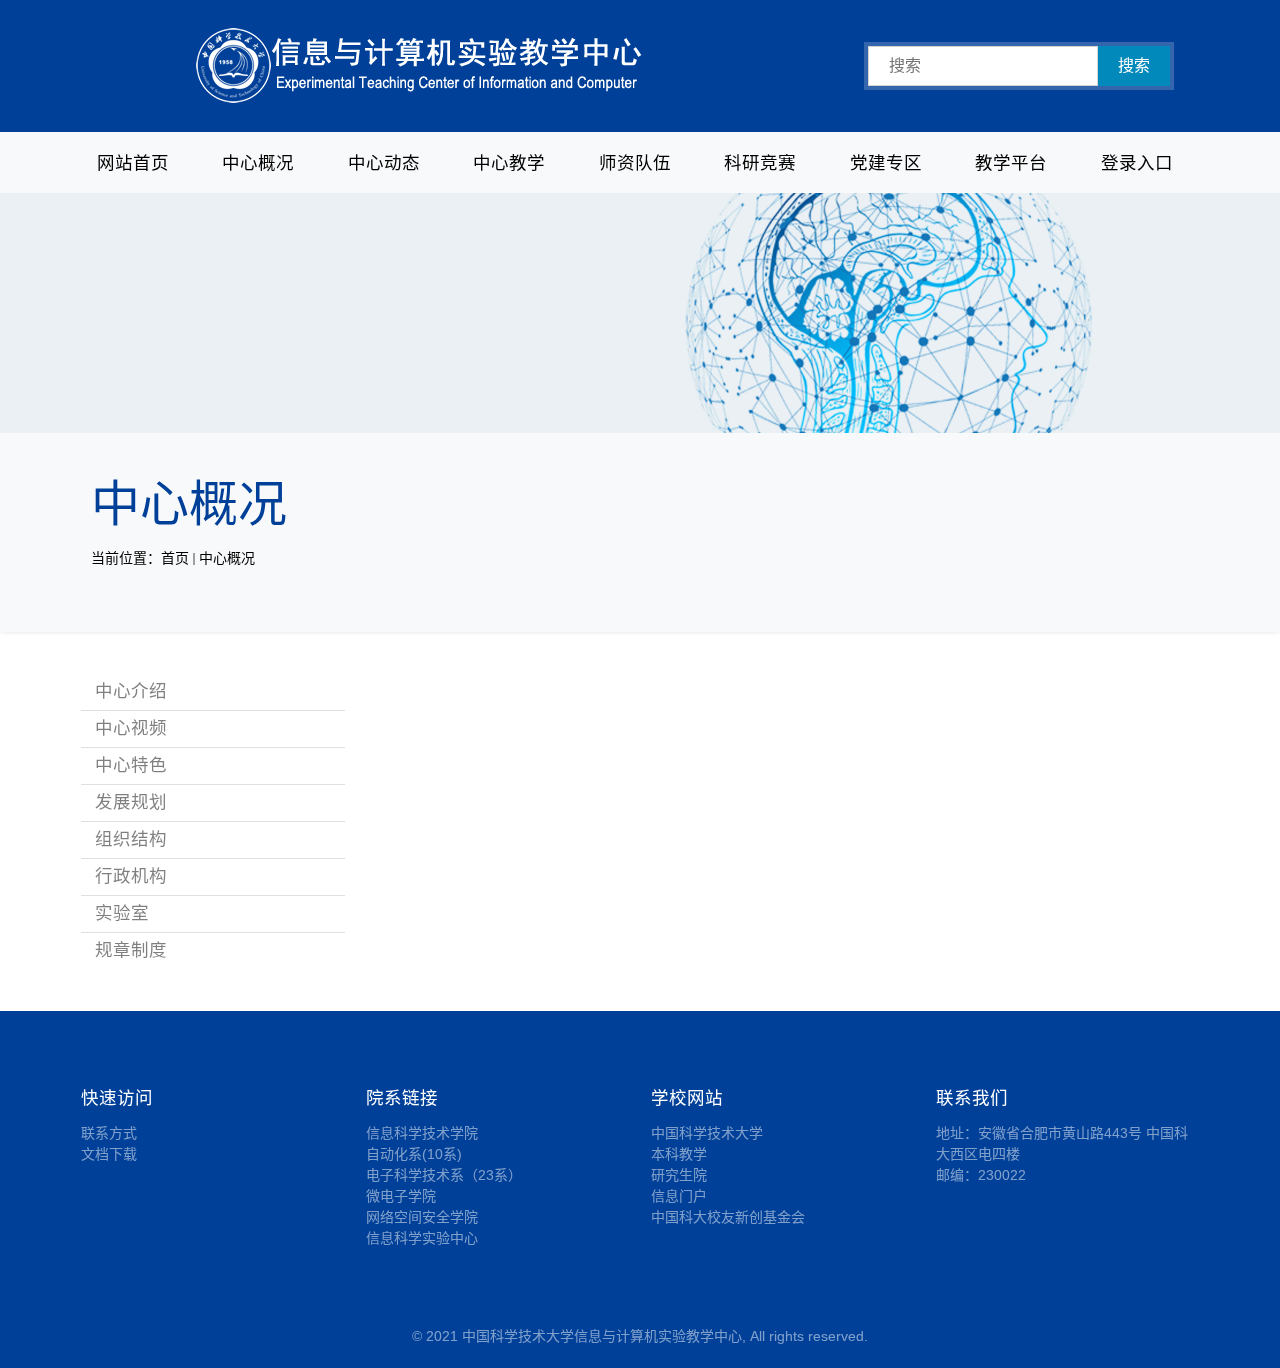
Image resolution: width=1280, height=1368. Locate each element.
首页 (175, 558)
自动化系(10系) (414, 1154)
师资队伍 (635, 163)
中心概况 (258, 163)
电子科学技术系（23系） (444, 1175)
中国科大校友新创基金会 (728, 1217)
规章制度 (131, 950)
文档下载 (109, 1154)
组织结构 (131, 839)
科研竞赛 (760, 163)
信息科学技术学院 (422, 1133)
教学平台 (1011, 163)
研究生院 (679, 1175)
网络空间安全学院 (422, 1217)
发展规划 (131, 802)
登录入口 (1137, 163)
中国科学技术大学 (707, 1133)
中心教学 (509, 163)
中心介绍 (131, 691)
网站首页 (133, 163)
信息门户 (679, 1196)
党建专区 (886, 163)
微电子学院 (401, 1196)
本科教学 (679, 1154)
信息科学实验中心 (422, 1238)
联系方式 (109, 1133)
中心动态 (384, 163)
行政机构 (131, 876)
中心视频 (131, 728)
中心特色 (131, 765)
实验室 (122, 913)
